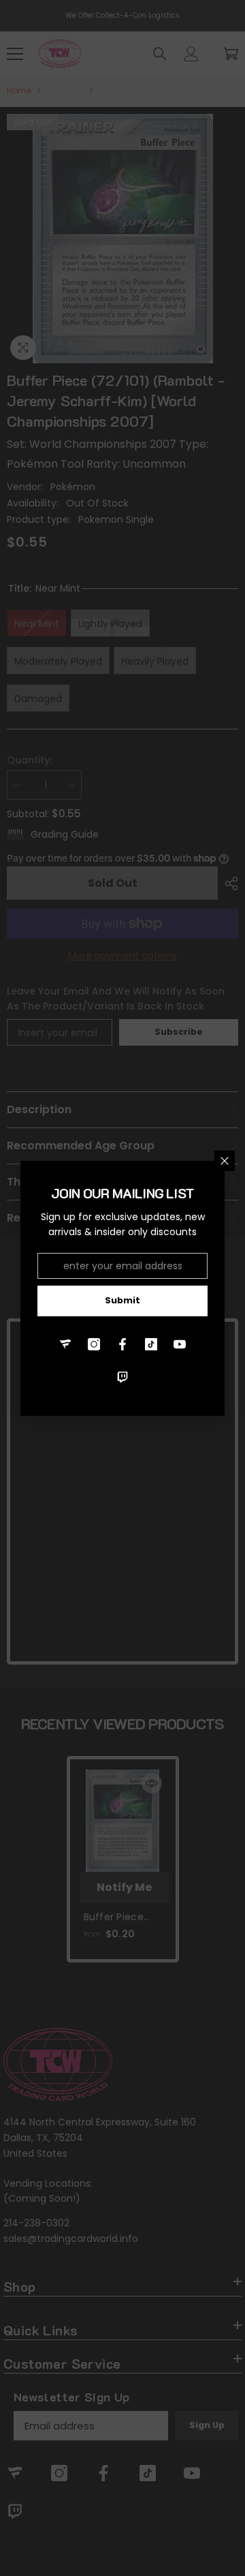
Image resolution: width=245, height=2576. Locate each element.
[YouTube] (180, 1344)
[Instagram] (94, 1344)
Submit (122, 1300)
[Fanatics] (65, 1344)
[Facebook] (122, 1344)
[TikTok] (151, 1344)
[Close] (225, 1161)
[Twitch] (122, 1377)
